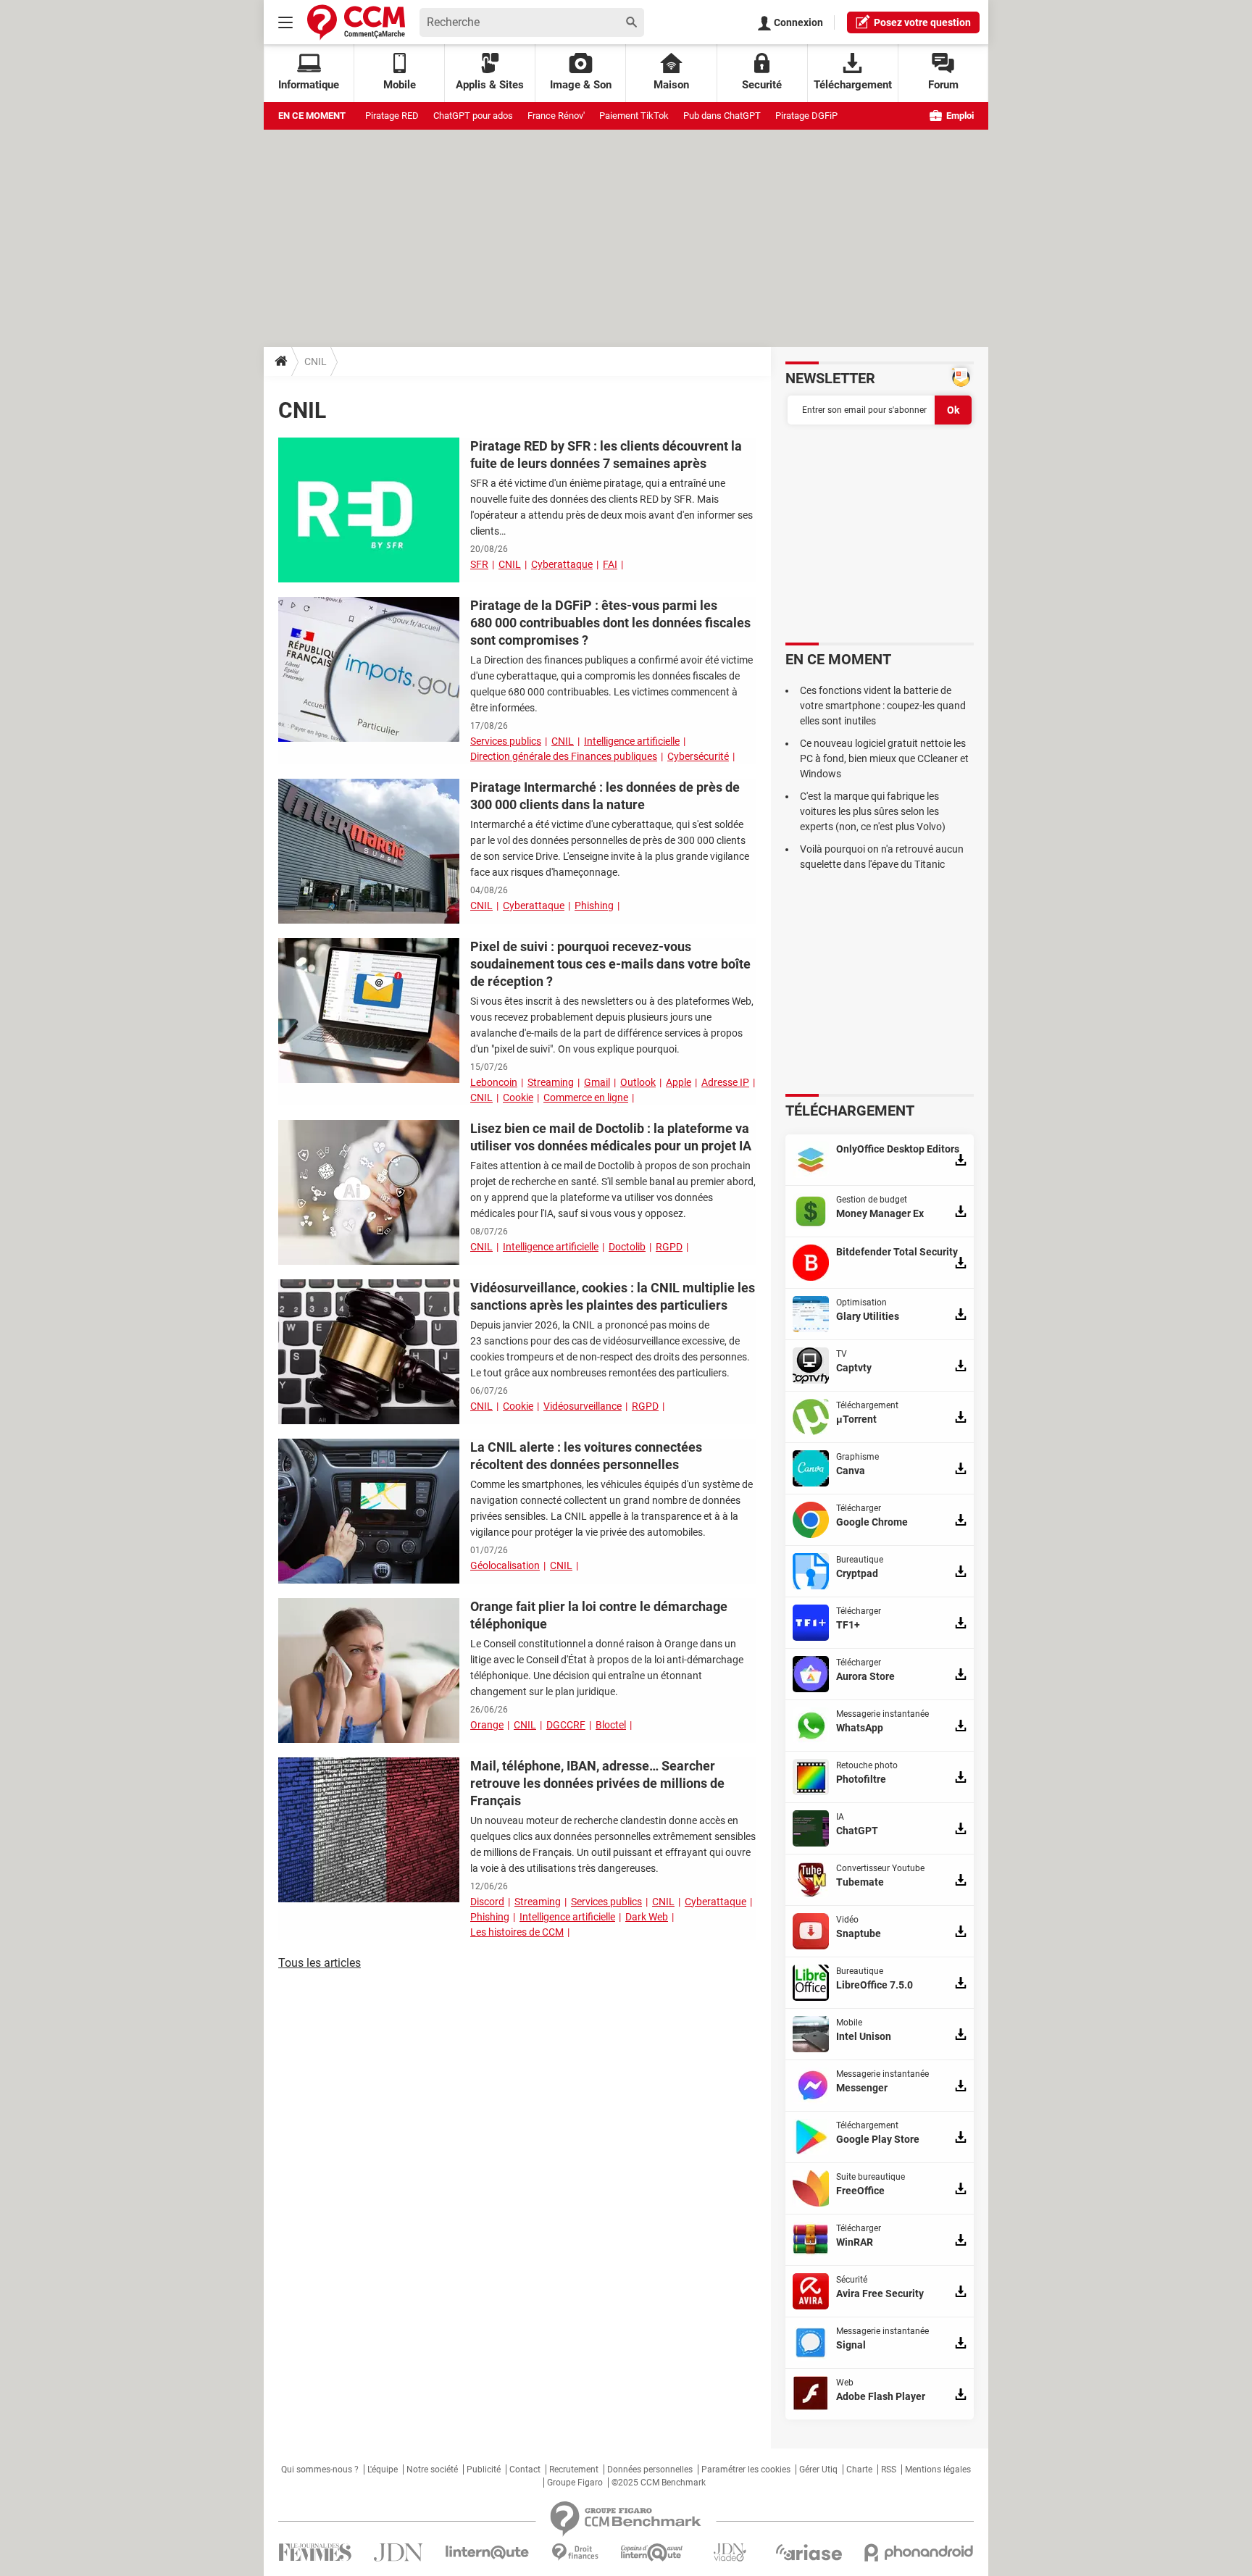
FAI (610, 564)
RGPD (669, 1247)
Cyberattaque (562, 564)
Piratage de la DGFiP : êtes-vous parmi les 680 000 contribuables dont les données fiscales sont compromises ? (610, 623)
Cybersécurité (698, 756)
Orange (487, 1725)
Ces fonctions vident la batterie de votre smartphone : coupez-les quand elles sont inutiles (883, 706)
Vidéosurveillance (583, 1406)
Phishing (594, 906)
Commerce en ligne (586, 1097)
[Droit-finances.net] (575, 2552)
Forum (943, 85)
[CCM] (356, 22)
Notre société (432, 2470)
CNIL (510, 564)
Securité (762, 85)
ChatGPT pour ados (473, 116)
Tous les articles (320, 1963)
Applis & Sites (490, 85)
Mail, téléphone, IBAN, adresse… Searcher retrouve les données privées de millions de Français (597, 1783)
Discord (487, 1902)
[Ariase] (809, 2552)
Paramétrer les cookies (746, 2470)
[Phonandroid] (919, 2552)
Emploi (959, 116)
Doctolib (627, 1247)
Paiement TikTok (634, 116)
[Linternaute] (488, 2552)
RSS (889, 2470)
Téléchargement (853, 85)
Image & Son (581, 85)
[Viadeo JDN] (730, 2552)
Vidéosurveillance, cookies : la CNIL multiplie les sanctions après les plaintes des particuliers (613, 1296)
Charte (859, 2470)
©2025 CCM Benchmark (659, 2483)
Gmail (597, 1082)
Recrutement (574, 2470)
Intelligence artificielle (632, 741)
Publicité (484, 2470)
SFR (479, 564)
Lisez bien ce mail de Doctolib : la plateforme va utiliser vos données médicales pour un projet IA (611, 1137)
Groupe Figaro (575, 2483)
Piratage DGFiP (806, 116)
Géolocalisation (505, 1565)
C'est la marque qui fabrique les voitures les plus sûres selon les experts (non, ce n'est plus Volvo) (873, 811)
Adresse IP (725, 1082)
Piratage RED (392, 116)
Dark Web (647, 1917)
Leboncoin (494, 1082)
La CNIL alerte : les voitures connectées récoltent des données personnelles (586, 1456)
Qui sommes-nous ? (320, 2470)
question (922, 22)
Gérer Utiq (818, 2470)
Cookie (518, 1097)
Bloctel (611, 1725)
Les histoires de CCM (517, 1932)
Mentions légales (938, 2470)
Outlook (638, 1082)
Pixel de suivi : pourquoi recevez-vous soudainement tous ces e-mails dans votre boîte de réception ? (610, 964)
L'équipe (383, 2470)
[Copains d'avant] (652, 2552)
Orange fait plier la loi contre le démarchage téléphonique (599, 1615)
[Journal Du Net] (398, 2552)
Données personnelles (650, 2470)
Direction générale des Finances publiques (564, 756)
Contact (525, 2470)
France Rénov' (556, 116)
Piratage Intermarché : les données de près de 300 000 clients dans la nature (605, 796)
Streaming (551, 1082)
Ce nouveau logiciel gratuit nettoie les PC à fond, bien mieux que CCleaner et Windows (884, 758)
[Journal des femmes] (315, 2552)
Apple (679, 1082)
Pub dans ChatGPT (722, 116)
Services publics (506, 741)
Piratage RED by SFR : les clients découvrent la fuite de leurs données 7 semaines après (606, 455)
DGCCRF (566, 1725)
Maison (671, 85)
